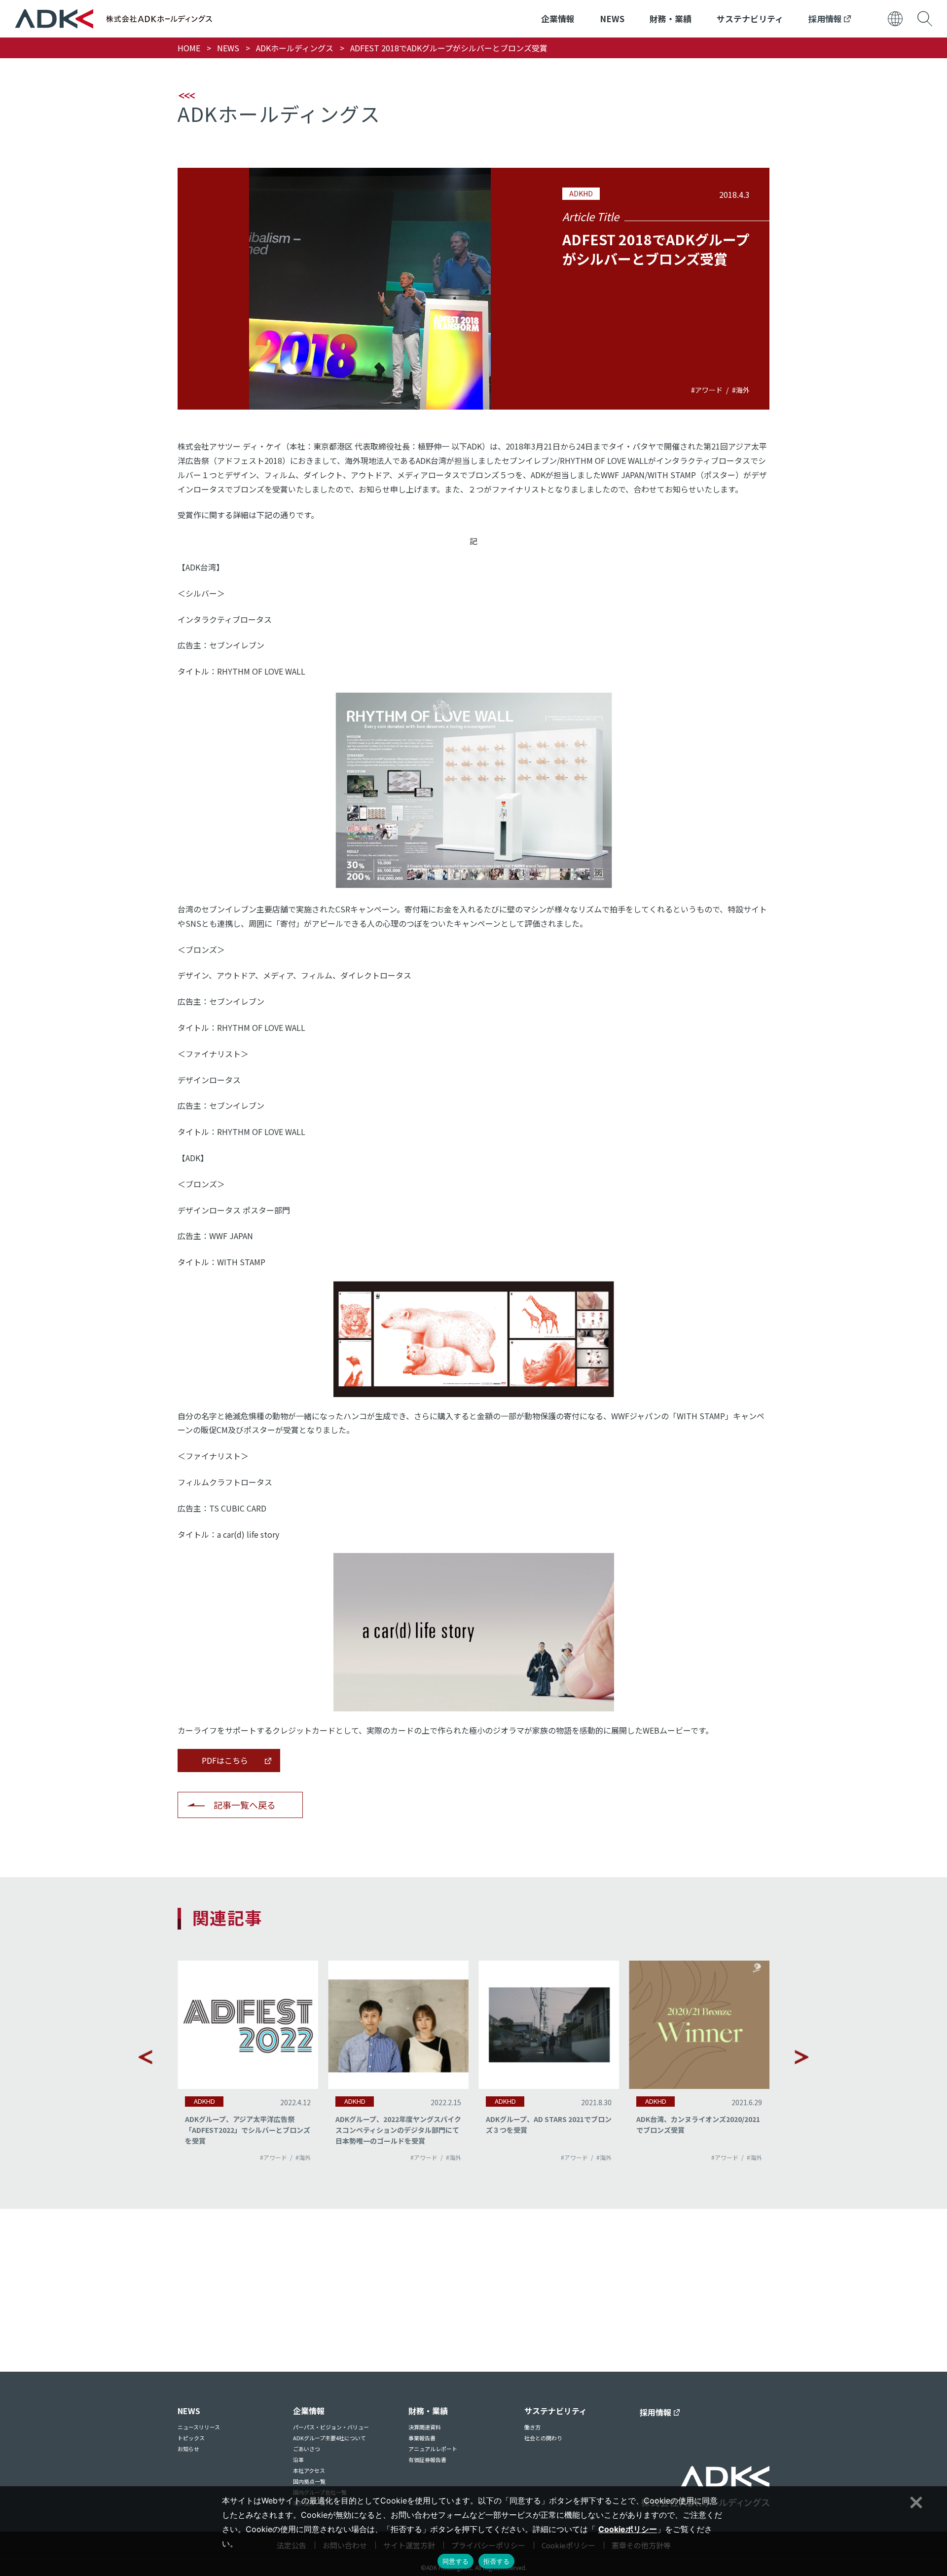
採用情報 (826, 19)
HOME (189, 48)
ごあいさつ (307, 2449)
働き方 (532, 2427)
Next (801, 2057)
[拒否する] (915, 2501)
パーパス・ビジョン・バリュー (331, 2427)
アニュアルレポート (433, 2449)
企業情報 (558, 19)
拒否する (496, 2561)
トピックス (191, 2438)
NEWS (612, 19)
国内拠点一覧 (309, 2481)
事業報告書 (422, 2438)
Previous (146, 2057)
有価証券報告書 (427, 2460)
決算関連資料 (425, 2427)
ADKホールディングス (295, 48)
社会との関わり (543, 2438)
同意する (455, 2561)
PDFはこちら (225, 1760)
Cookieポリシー (628, 2529)
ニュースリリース (199, 2427)
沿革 (298, 2460)
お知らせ (188, 2449)
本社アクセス (309, 2470)
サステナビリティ (750, 19)
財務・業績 (671, 19)
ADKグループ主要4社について (329, 2438)
